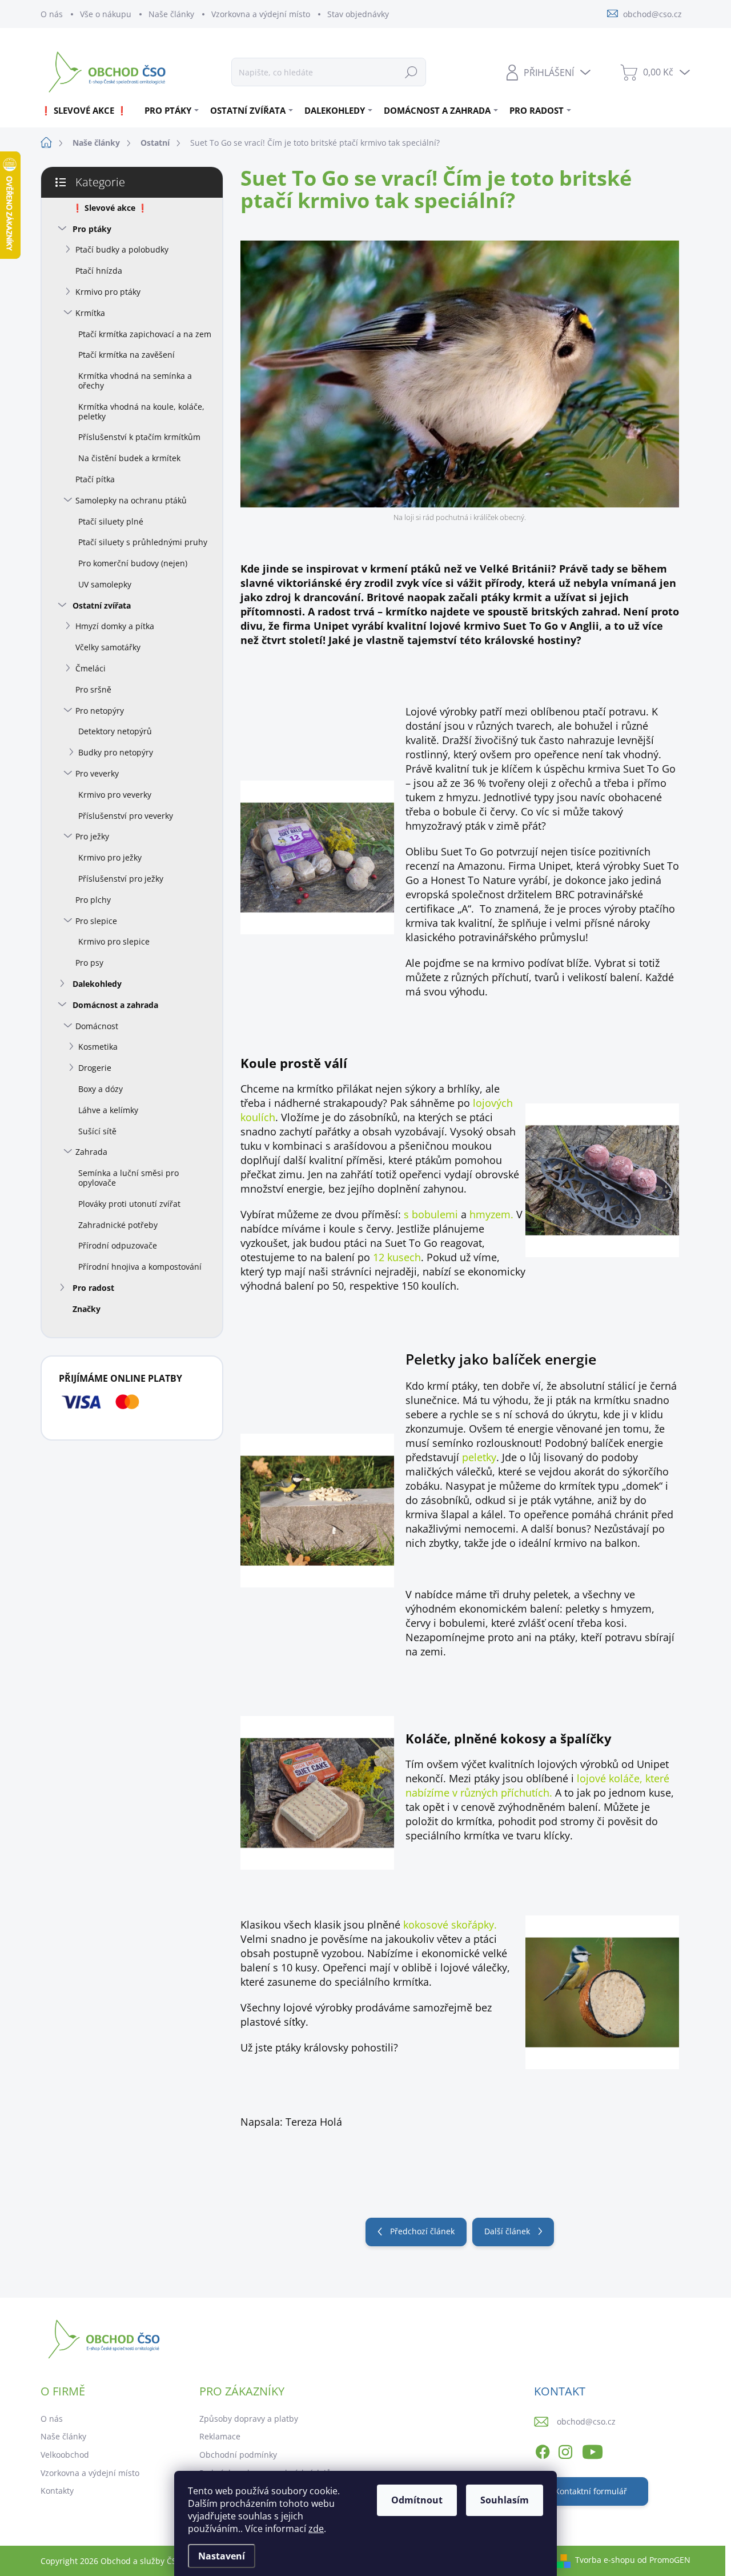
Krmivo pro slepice (114, 941)
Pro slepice (96, 921)
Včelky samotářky (108, 647)
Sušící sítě (97, 1131)
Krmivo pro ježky (110, 857)
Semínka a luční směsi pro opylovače (128, 1178)
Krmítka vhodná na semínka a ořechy (135, 381)
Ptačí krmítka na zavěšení (126, 355)
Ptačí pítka (95, 479)
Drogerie (95, 1068)
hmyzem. (491, 1214)
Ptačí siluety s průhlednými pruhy (143, 542)
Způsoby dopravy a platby (249, 2419)
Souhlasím (505, 2500)
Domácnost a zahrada (115, 1005)
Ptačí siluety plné (111, 521)
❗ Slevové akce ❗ (110, 208)
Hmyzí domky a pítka (115, 626)
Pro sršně (93, 689)
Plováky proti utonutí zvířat (129, 1204)
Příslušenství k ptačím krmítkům (139, 437)
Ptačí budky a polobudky (122, 249)
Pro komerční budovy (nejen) (133, 563)
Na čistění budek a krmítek (129, 458)
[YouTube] (593, 2450)
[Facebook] (543, 2450)
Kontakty (57, 2491)
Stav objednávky (358, 14)
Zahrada (91, 1152)
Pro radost (93, 1288)
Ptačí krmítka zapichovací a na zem (145, 334)
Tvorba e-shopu (605, 2560)
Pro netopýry (100, 711)
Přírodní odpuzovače (118, 1245)
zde (316, 2529)
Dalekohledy (97, 984)
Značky (87, 1309)
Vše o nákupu (106, 14)
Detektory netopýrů (115, 731)
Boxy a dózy (101, 1089)
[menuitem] (88, 110)
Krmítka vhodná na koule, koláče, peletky (141, 411)
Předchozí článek (422, 2231)
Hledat (411, 72)
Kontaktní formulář (591, 2491)
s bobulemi (431, 1214)
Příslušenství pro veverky (126, 816)
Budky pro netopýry (116, 752)
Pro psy (89, 963)
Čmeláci (91, 668)
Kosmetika (98, 1047)
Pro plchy (93, 900)
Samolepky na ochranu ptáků (131, 500)
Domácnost (97, 1026)
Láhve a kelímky (108, 1110)
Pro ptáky (92, 229)
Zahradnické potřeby (118, 1225)
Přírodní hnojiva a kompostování (140, 1267)
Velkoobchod (65, 2455)
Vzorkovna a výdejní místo (261, 14)
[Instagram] (565, 2450)
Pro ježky (92, 836)
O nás (52, 14)
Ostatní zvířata (102, 605)
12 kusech (397, 1257)
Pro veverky (97, 773)
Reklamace (220, 2436)
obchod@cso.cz (586, 2421)
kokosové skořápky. (450, 1925)
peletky (479, 1457)
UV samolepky (105, 584)
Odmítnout (417, 2500)
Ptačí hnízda (99, 271)
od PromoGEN (664, 2560)
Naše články (171, 14)
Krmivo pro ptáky (108, 292)
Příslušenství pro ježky (121, 879)
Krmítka (90, 313)
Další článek (507, 2231)
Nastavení (222, 2556)
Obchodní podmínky (238, 2455)
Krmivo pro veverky (115, 795)
